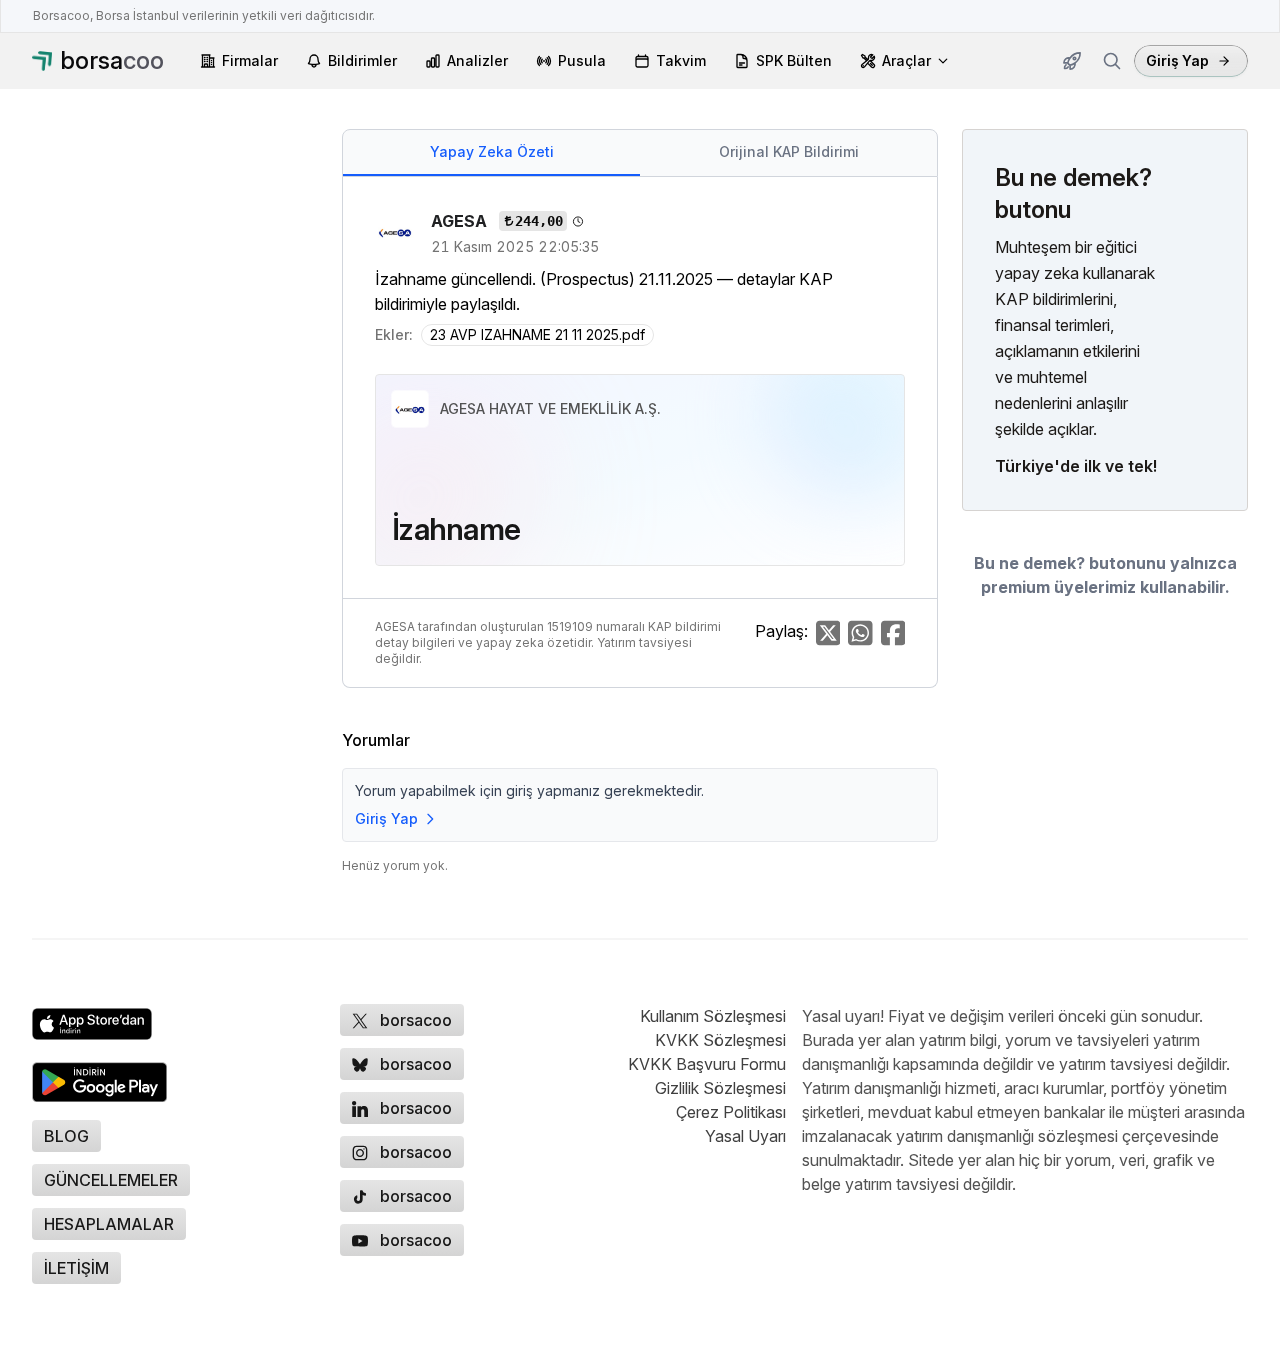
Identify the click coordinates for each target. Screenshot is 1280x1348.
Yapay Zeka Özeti (492, 151)
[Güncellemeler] (1072, 61)
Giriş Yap (1177, 60)
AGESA (461, 221)
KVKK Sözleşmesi (720, 1040)
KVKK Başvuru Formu (707, 1064)
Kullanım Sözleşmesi (713, 1016)
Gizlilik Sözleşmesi (720, 1088)
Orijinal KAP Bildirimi (789, 151)
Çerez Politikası (731, 1112)
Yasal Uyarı (745, 1136)
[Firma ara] (1112, 61)
